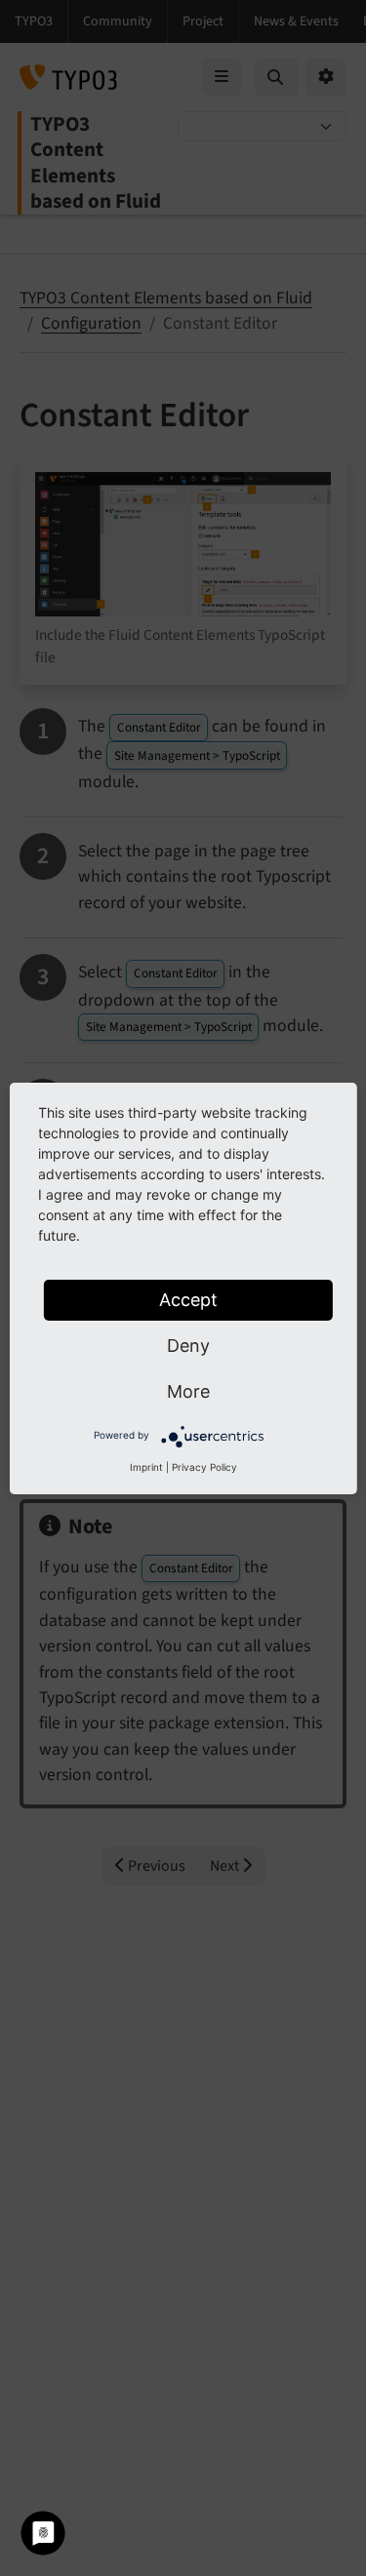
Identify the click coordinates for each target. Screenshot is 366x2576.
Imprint (146, 1467)
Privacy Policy (204, 1467)
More (188, 1391)
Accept (188, 1300)
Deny (188, 1346)
